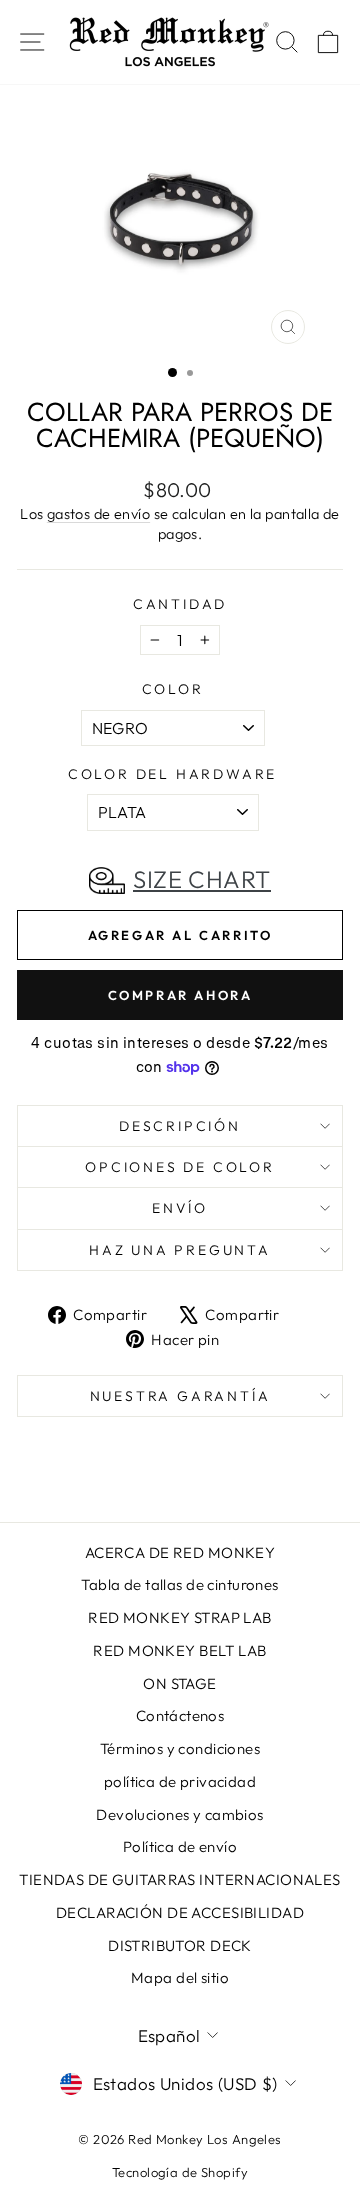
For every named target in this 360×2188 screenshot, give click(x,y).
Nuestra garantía (180, 1396)
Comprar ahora (180, 995)
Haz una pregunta (180, 1250)
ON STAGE (179, 1683)
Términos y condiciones (180, 1748)
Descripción (180, 1126)
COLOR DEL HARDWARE (172, 774)
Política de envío (180, 1846)
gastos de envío (98, 514)
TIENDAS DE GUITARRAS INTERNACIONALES (179, 1879)
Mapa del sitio (180, 1977)
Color (173, 689)
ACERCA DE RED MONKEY (180, 1552)
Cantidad (180, 604)
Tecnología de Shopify (180, 2172)
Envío (180, 1208)
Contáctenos (180, 1715)
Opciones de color (180, 1167)
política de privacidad (180, 1781)
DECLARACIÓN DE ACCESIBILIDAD (180, 1912)
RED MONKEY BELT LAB (179, 1650)
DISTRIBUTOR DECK (180, 1945)
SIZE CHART (202, 879)
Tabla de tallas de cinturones (179, 1584)
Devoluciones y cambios (179, 1814)
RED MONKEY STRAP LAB (180, 1617)
